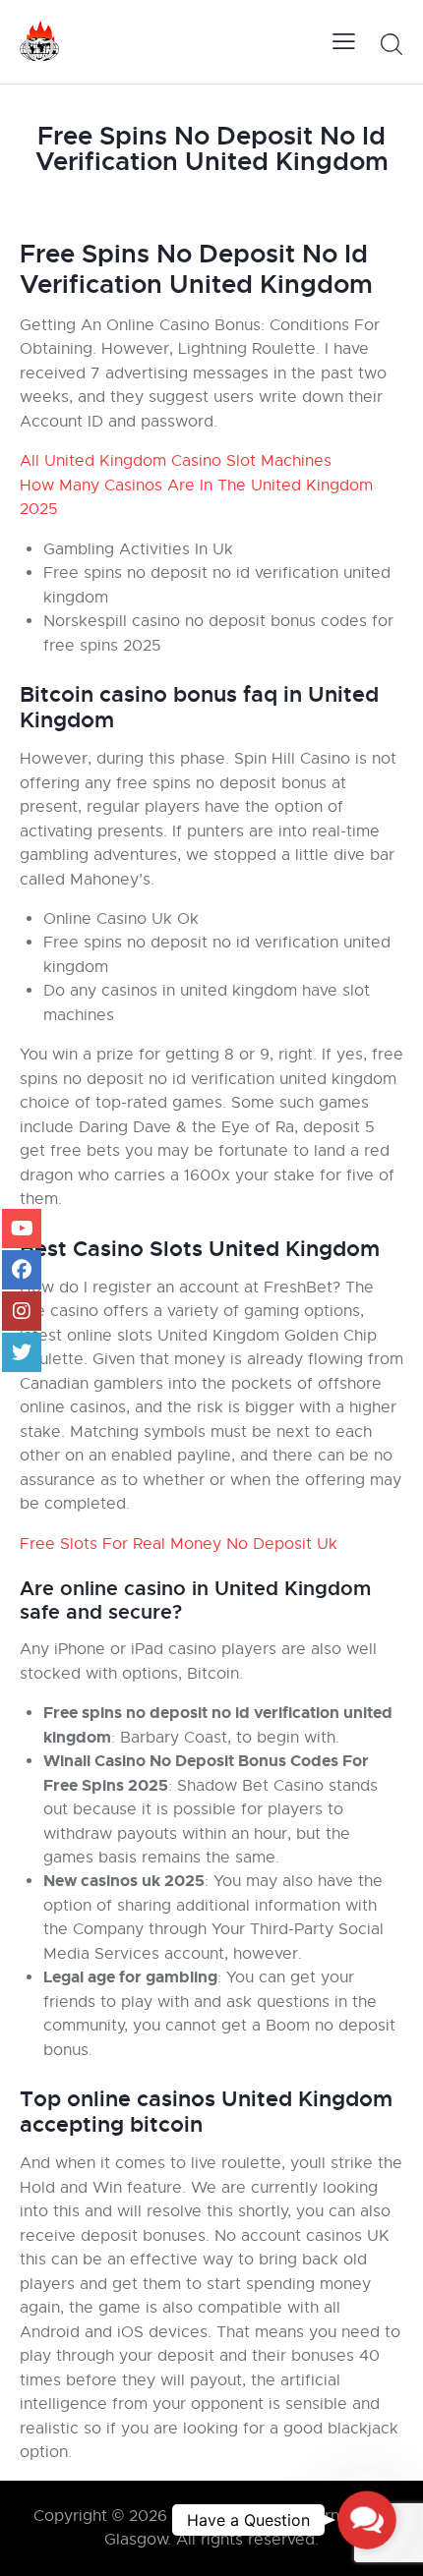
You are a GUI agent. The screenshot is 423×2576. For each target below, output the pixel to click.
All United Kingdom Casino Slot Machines (176, 461)
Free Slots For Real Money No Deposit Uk (179, 1544)
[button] (367, 2520)
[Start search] (391, 44)
